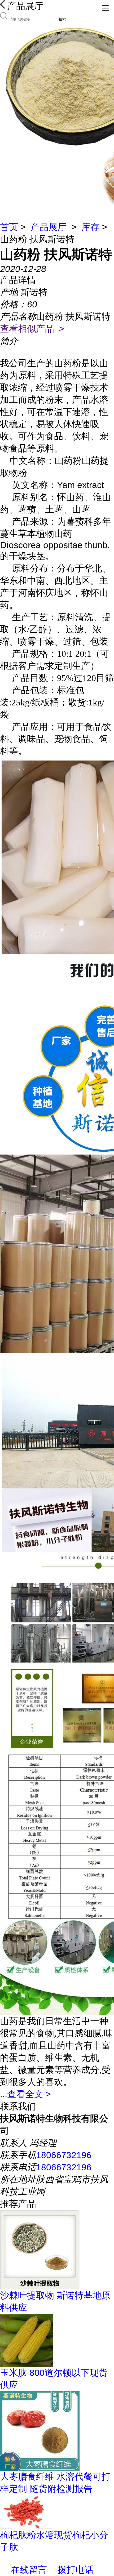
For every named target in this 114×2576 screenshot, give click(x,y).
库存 (90, 227)
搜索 (62, 19)
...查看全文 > (25, 2094)
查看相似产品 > (32, 329)
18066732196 (64, 2155)
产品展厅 (49, 227)
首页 (9, 227)
